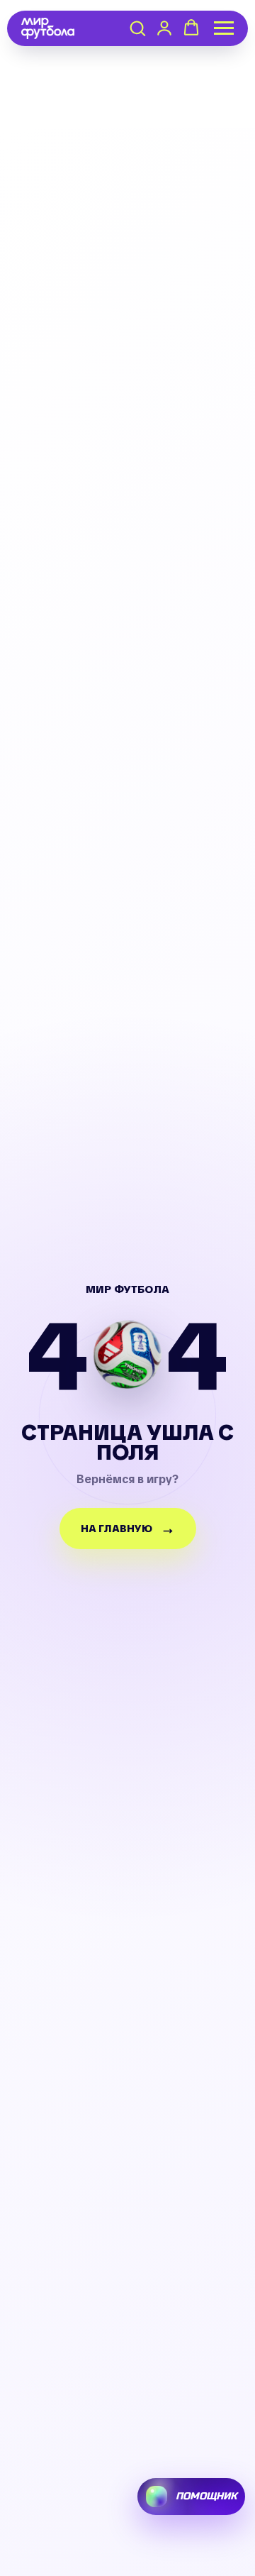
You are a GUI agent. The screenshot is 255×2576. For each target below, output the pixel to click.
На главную (117, 1529)
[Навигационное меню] (224, 28)
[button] (137, 28)
